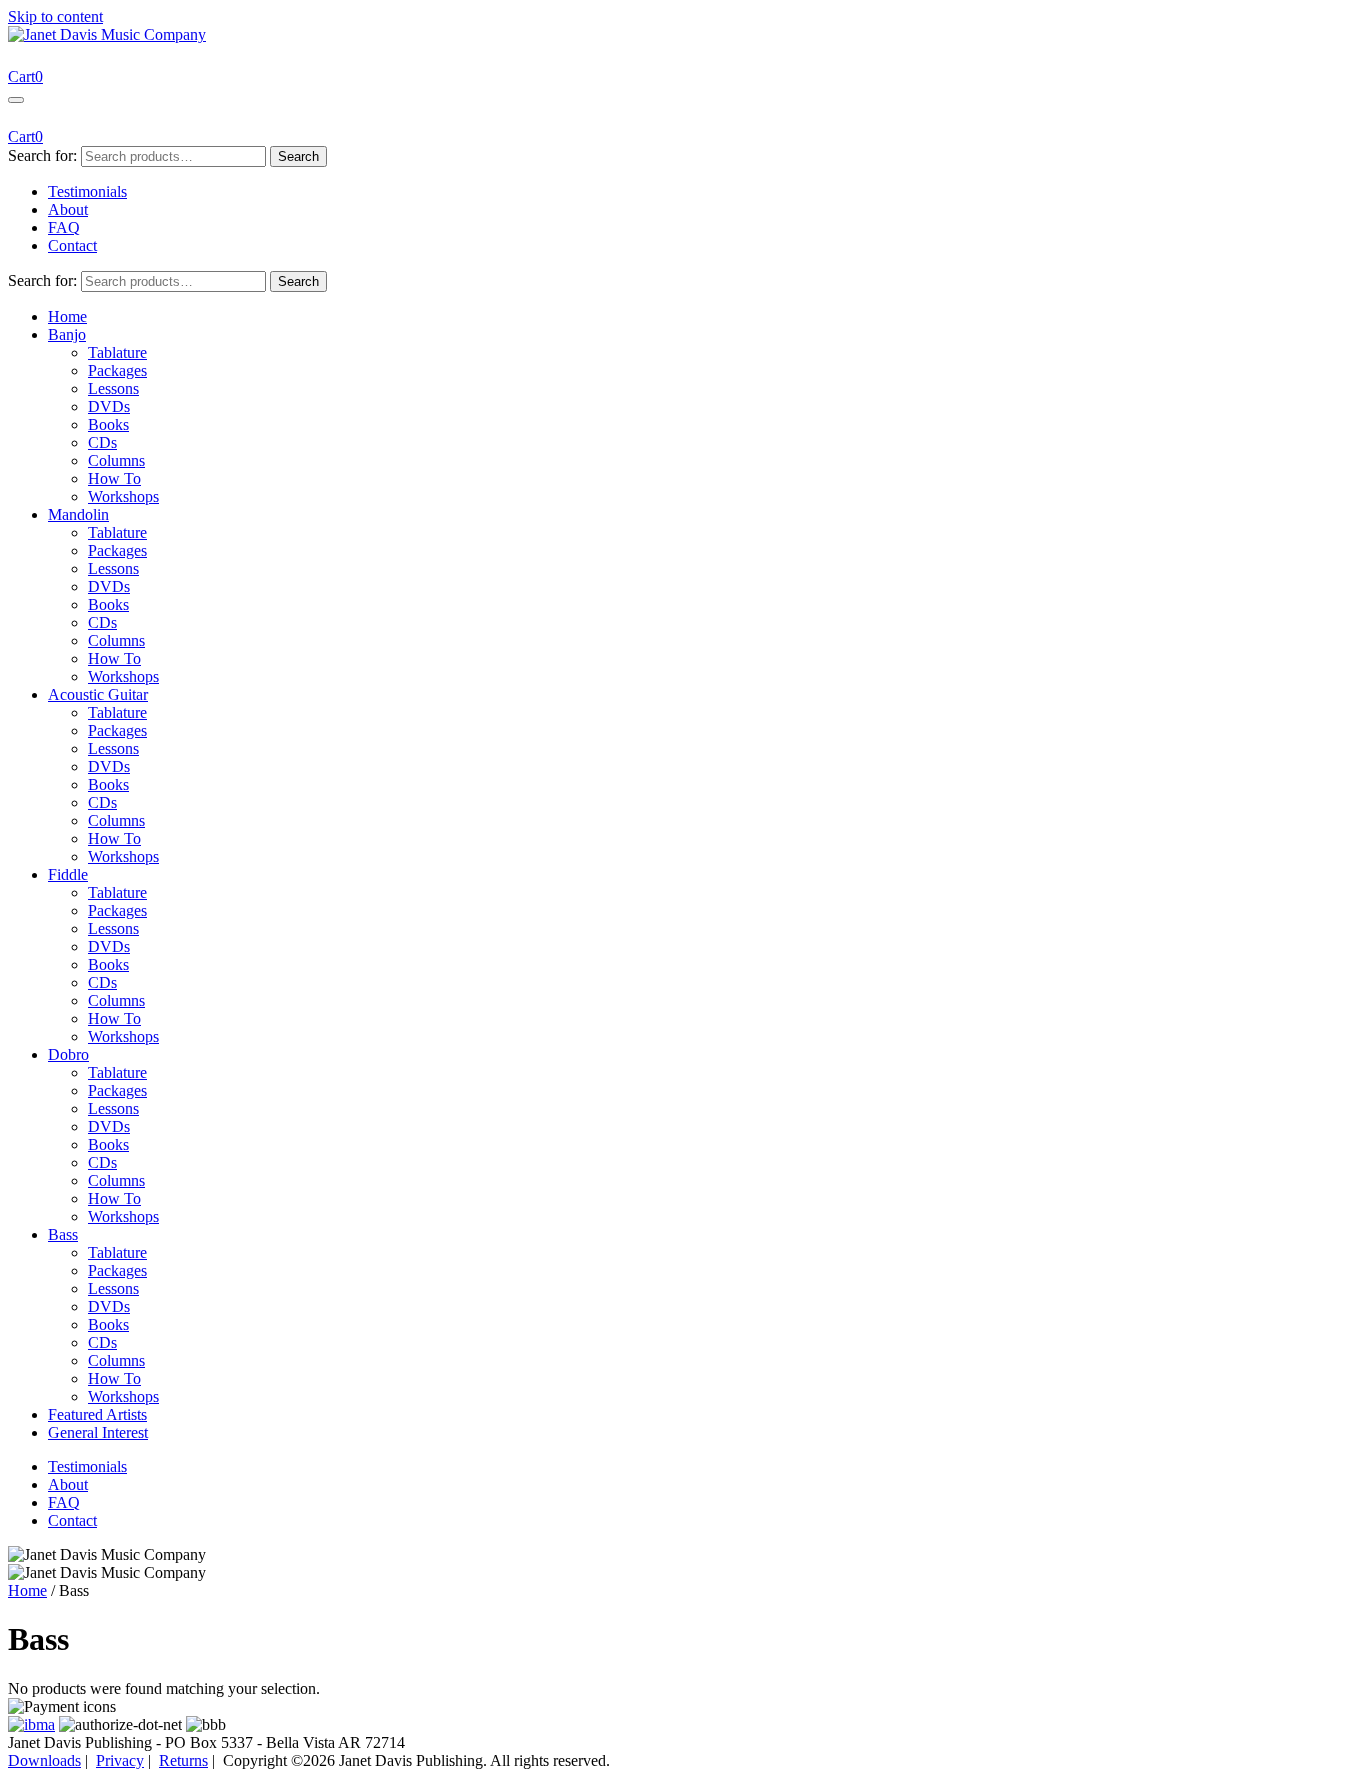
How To (114, 478)
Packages (117, 370)
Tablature (117, 352)
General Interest (98, 1432)
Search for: (42, 155)
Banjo (67, 334)
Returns (183, 1760)
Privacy (120, 1760)
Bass (63, 1234)
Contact (72, 245)
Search (298, 156)
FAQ (64, 227)
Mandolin (78, 514)
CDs (102, 442)
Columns (116, 460)
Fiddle (68, 874)
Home (67, 316)
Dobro (68, 1054)
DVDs (109, 406)
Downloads (44, 1760)
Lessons (113, 388)
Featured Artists (97, 1414)
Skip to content (55, 16)
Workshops (123, 496)
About (68, 209)
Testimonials (87, 191)
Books (108, 424)
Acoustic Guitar (98, 694)
